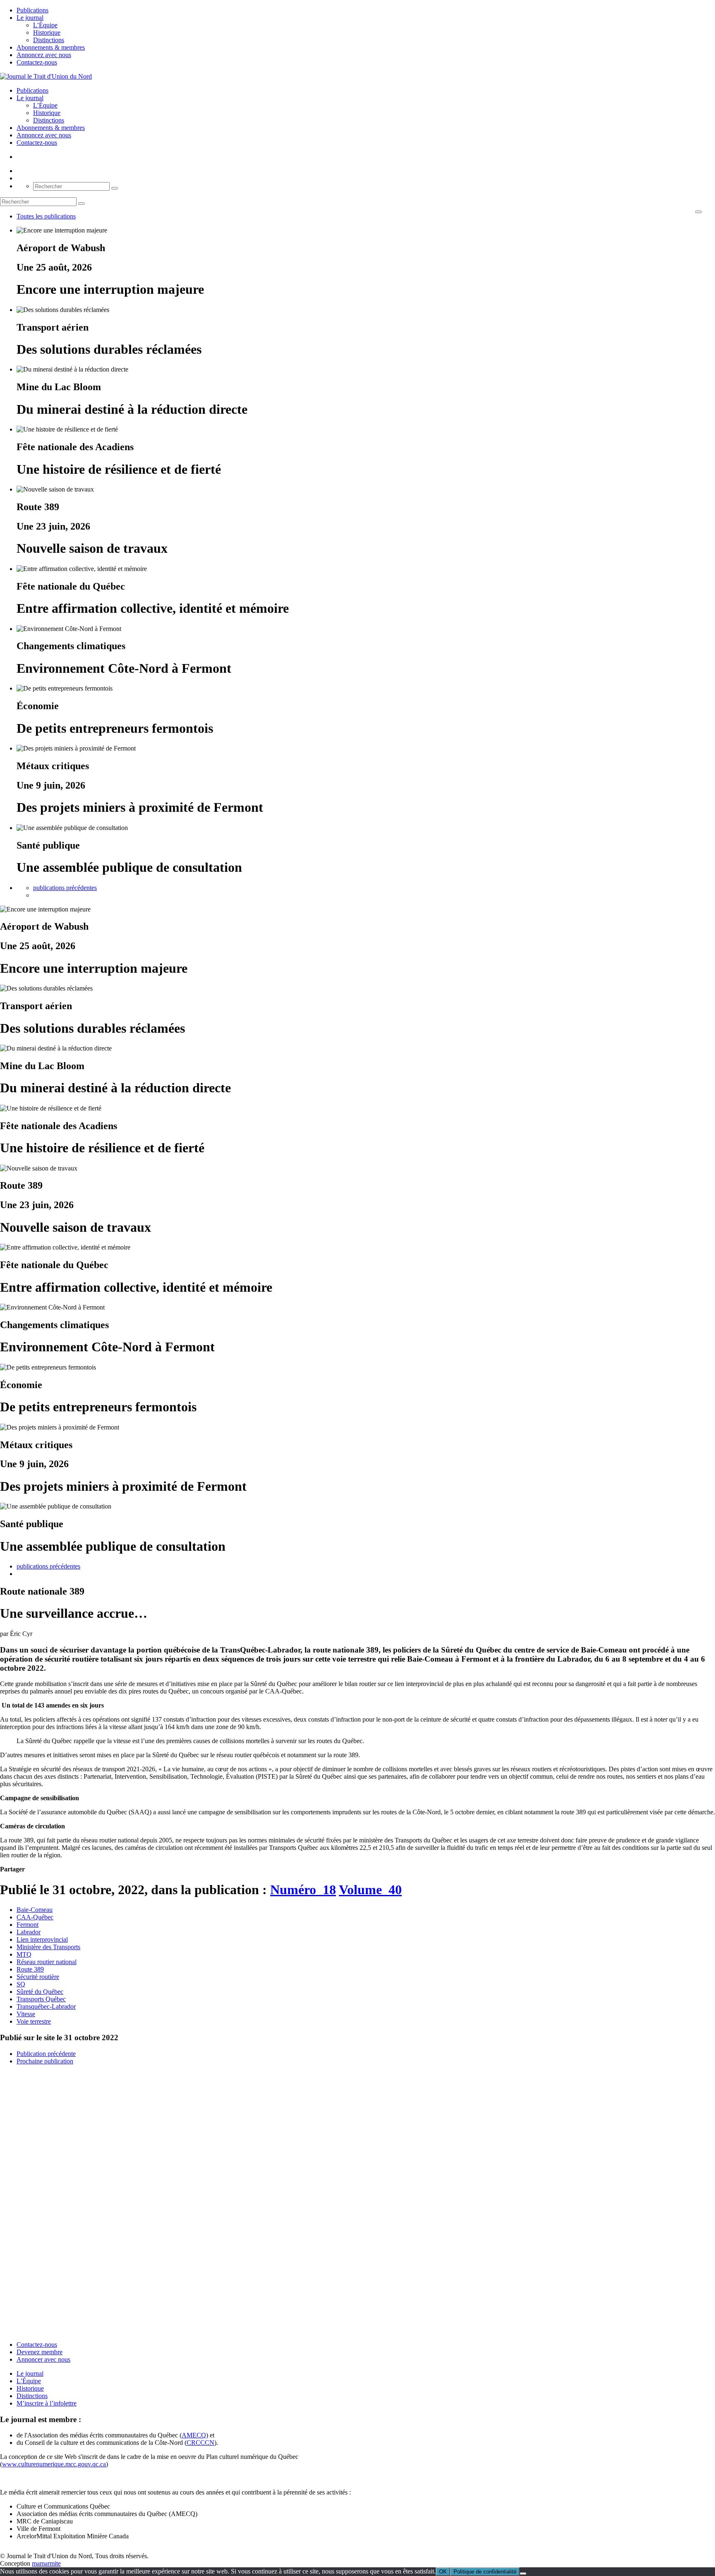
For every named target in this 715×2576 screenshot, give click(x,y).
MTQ (24, 1954)
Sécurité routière (38, 1977)
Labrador (29, 1932)
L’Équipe (45, 25)
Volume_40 (370, 1890)
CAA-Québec (35, 1917)
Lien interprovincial (42, 1939)
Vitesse (26, 2014)
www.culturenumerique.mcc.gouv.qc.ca (54, 2464)
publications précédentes (65, 888)
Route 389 (30, 1969)
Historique (47, 32)
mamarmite (46, 2563)
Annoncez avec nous (44, 55)
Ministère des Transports (48, 1947)
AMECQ (194, 2435)
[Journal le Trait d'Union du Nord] (46, 76)
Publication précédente (46, 2054)
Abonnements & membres (51, 47)
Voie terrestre (34, 2021)
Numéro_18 (303, 1890)
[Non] (523, 2574)
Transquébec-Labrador (46, 2006)
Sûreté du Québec (40, 1992)
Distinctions (49, 40)
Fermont (28, 1925)
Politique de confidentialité (485, 2572)
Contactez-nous (37, 62)
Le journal (30, 18)
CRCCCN (200, 2443)
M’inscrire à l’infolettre (47, 2403)
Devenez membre (40, 2352)
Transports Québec (41, 1999)
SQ (21, 1984)
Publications (32, 10)
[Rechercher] (115, 188)
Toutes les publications (46, 216)
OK (443, 2572)
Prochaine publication (45, 2061)
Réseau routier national (47, 1962)
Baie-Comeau (35, 1910)
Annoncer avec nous (43, 2359)
